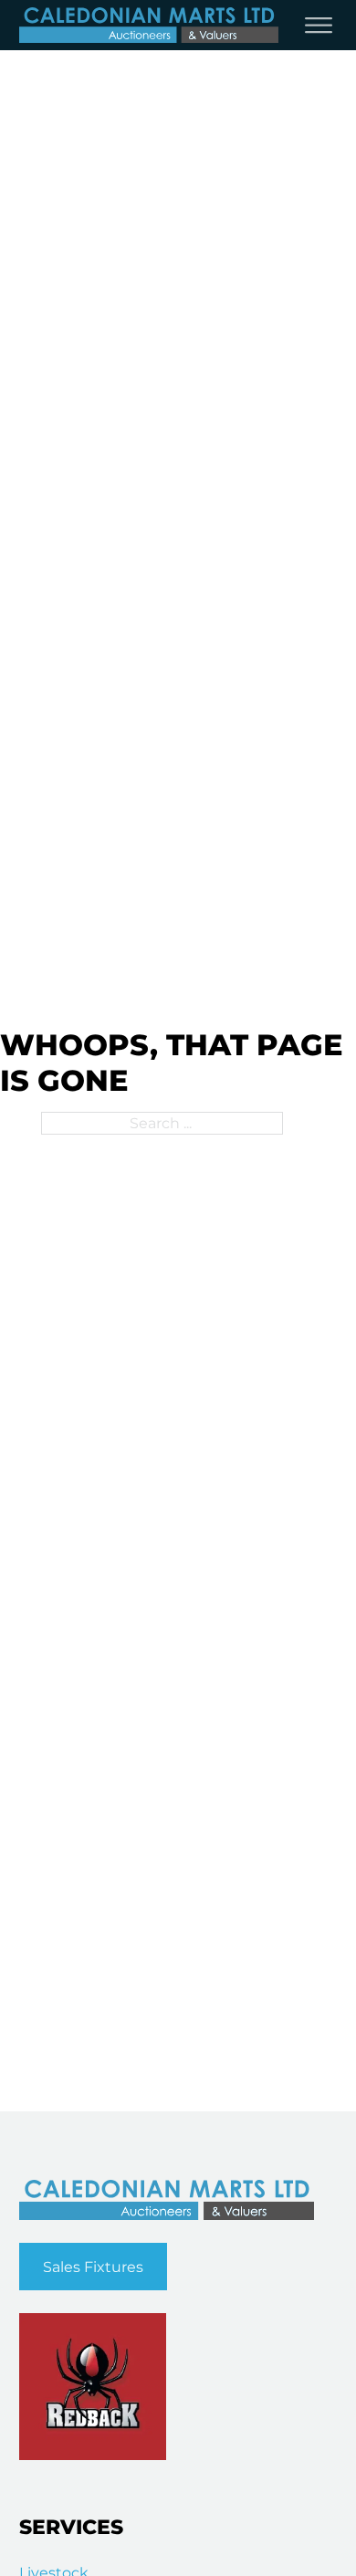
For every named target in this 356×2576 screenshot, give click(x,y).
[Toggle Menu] (319, 26)
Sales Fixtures (93, 2267)
